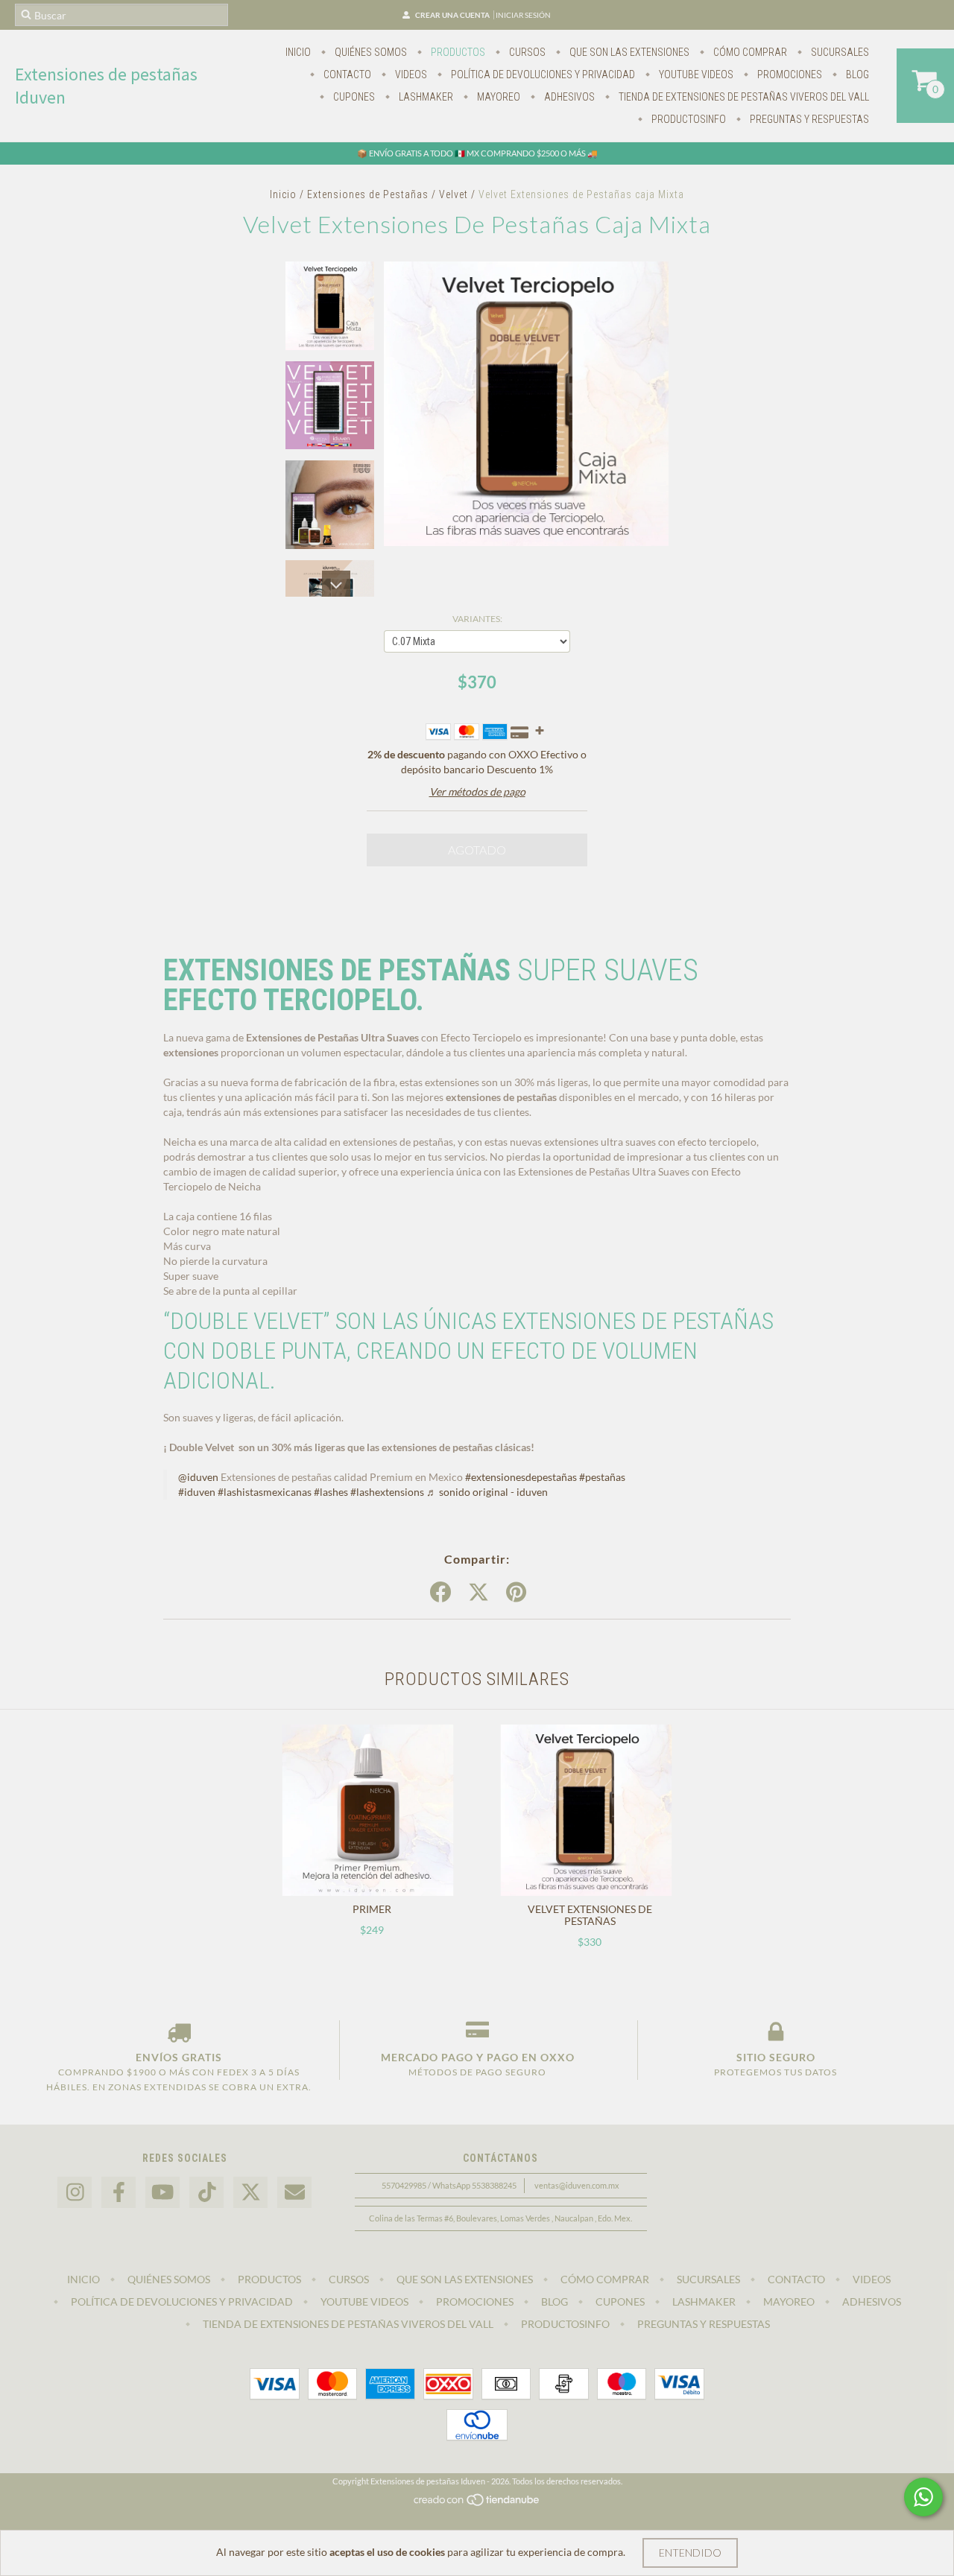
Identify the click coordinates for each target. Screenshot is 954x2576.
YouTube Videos (695, 74)
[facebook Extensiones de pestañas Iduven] (119, 2193)
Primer (372, 1909)
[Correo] (294, 2193)
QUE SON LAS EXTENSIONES (628, 52)
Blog (856, 74)
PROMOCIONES (789, 74)
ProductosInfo (688, 119)
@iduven (198, 1477)
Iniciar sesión (523, 15)
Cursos (526, 52)
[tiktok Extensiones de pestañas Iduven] (206, 2193)
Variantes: (477, 619)
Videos (410, 74)
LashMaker (425, 97)
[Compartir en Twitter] (478, 1593)
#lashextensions (387, 1492)
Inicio (298, 52)
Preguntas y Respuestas (808, 119)
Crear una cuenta (452, 15)
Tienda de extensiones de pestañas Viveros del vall (743, 97)
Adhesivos (568, 97)
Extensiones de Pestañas (368, 194)
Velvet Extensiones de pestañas (590, 1915)
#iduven (197, 1492)
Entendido (690, 2553)
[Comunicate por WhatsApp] (923, 2497)
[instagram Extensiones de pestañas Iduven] (75, 2193)
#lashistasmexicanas (265, 1492)
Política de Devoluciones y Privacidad (542, 74)
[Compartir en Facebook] (440, 1593)
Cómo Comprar (749, 52)
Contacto (346, 74)
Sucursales (839, 52)
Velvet (454, 194)
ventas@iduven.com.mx (577, 2185)
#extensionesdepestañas (521, 1477)
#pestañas (602, 1477)
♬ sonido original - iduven (487, 1492)
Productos (457, 52)
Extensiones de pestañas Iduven (106, 86)
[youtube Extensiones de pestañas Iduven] (162, 2193)
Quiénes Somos (370, 52)
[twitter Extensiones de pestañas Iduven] (250, 2193)
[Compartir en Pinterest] (516, 1593)
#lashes (331, 1492)
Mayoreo (497, 97)
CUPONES (353, 97)
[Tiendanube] (477, 2503)
